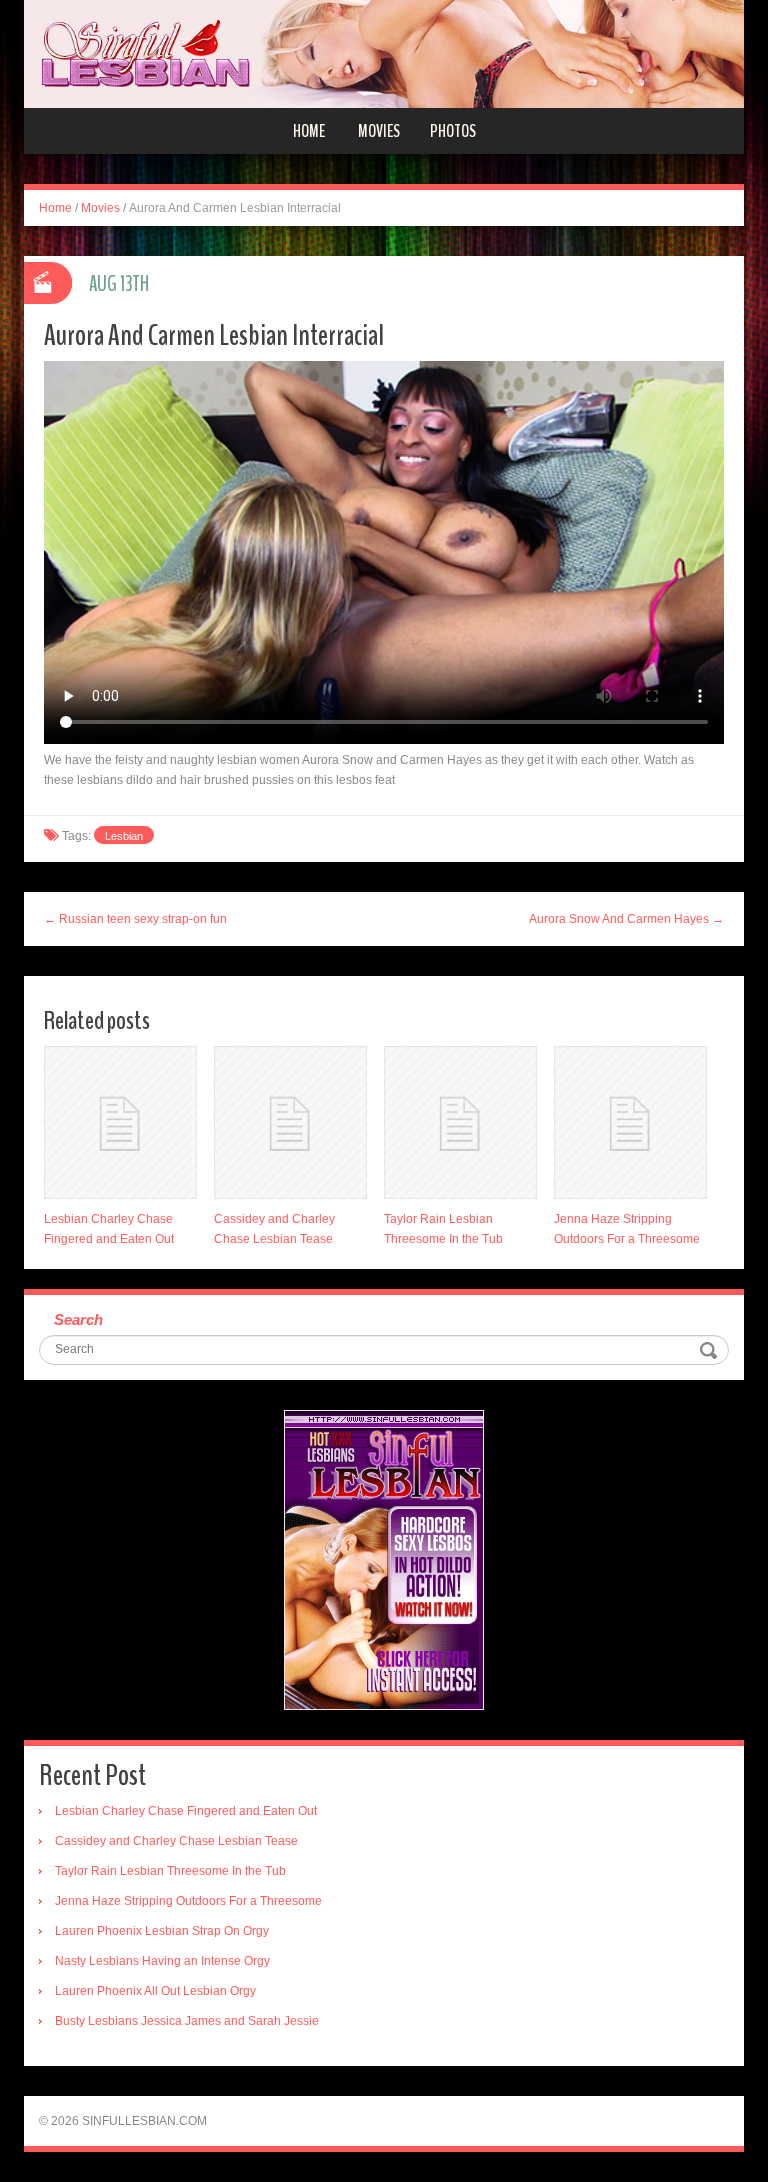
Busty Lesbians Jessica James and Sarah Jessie (187, 2021)
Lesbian (124, 836)
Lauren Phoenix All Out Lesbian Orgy (155, 1991)
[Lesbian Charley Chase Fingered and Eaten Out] (120, 1122)
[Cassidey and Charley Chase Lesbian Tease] (290, 1122)
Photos (453, 131)
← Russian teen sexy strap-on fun (135, 919)
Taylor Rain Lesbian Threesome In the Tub (170, 1871)
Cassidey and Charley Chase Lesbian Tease (176, 1841)
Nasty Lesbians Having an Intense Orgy (162, 1961)
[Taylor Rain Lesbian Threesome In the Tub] (460, 1122)
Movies (379, 131)
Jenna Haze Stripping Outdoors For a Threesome (188, 1901)
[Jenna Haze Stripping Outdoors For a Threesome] (630, 1122)
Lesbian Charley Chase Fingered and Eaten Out (186, 1811)
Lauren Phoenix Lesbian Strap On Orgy (162, 1931)
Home (309, 131)
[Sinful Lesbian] (384, 53)
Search (78, 1319)
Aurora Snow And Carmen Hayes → (626, 919)
